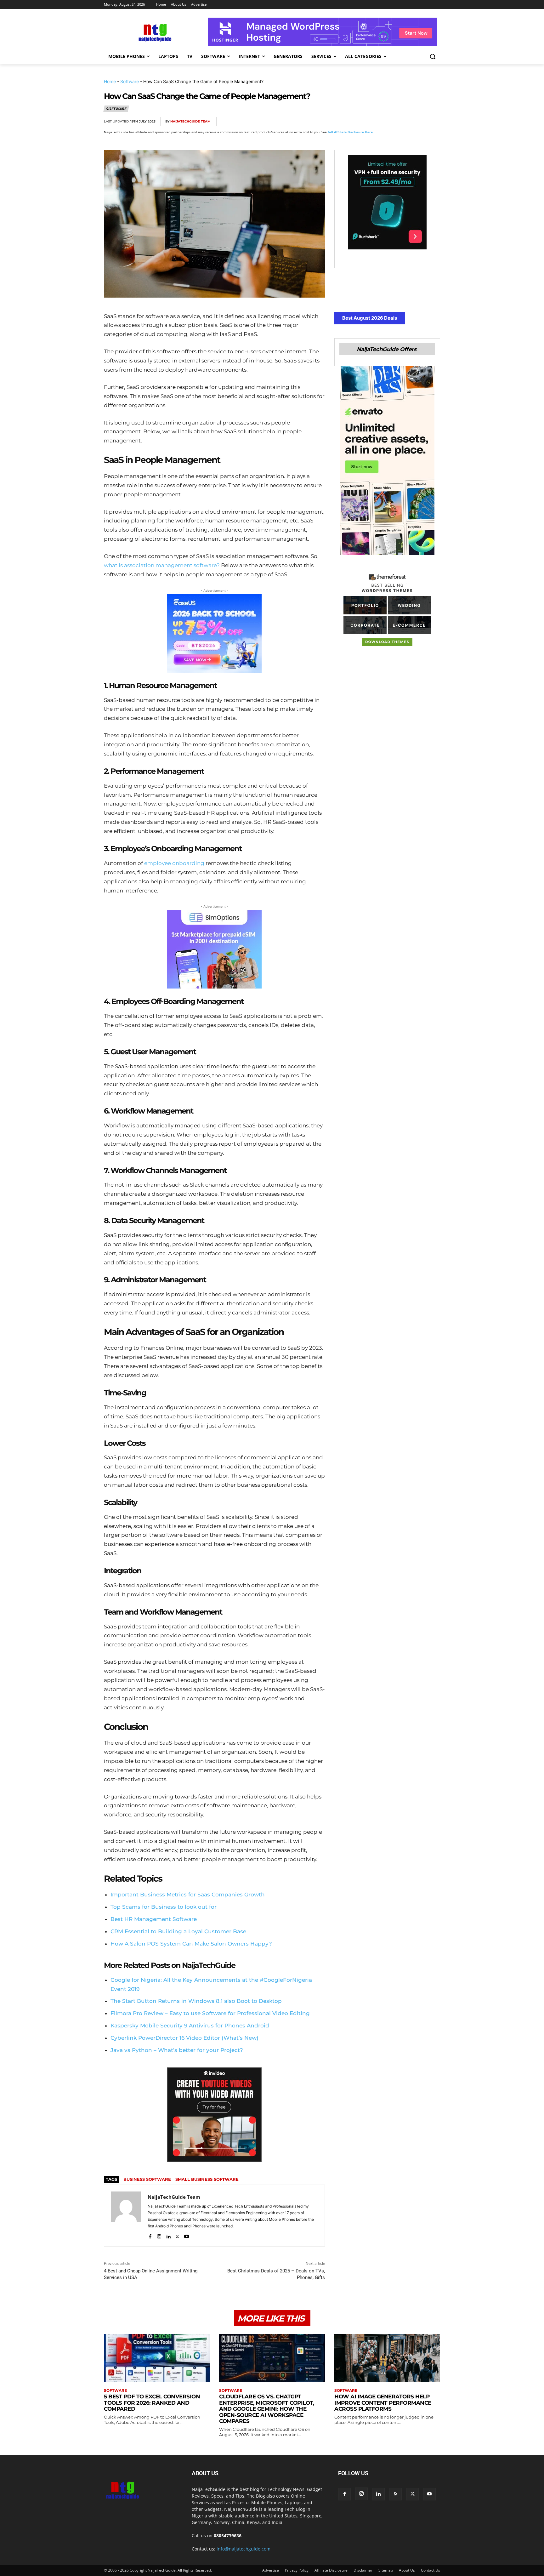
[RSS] (395, 2494)
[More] (433, 122)
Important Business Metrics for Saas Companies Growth (188, 1895)
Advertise (271, 2570)
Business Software (147, 2179)
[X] (375, 122)
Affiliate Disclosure (331, 2570)
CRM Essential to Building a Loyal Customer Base (178, 1931)
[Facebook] (361, 122)
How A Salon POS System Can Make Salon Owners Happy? (191, 1944)
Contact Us (431, 2570)
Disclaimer (363, 2570)
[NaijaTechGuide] (154, 32)
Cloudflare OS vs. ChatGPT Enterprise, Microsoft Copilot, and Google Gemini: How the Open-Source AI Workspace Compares (266, 2409)
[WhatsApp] (404, 122)
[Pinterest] (390, 122)
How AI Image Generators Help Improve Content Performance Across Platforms (383, 2403)
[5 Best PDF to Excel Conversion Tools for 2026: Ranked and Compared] (157, 2358)
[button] (433, 56)
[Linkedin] (419, 122)
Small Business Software (207, 2179)
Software (130, 81)
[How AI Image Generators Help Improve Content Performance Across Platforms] (387, 2358)
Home (110, 81)
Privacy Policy (297, 2570)
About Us (407, 2570)
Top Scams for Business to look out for (164, 1907)
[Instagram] (159, 2235)
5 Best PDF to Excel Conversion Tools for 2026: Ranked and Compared (152, 2403)
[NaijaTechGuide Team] (126, 2216)
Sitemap (386, 2570)
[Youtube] (187, 2235)
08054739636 (228, 2536)
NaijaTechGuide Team (190, 121)
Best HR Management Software (154, 1919)
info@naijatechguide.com (244, 2549)
